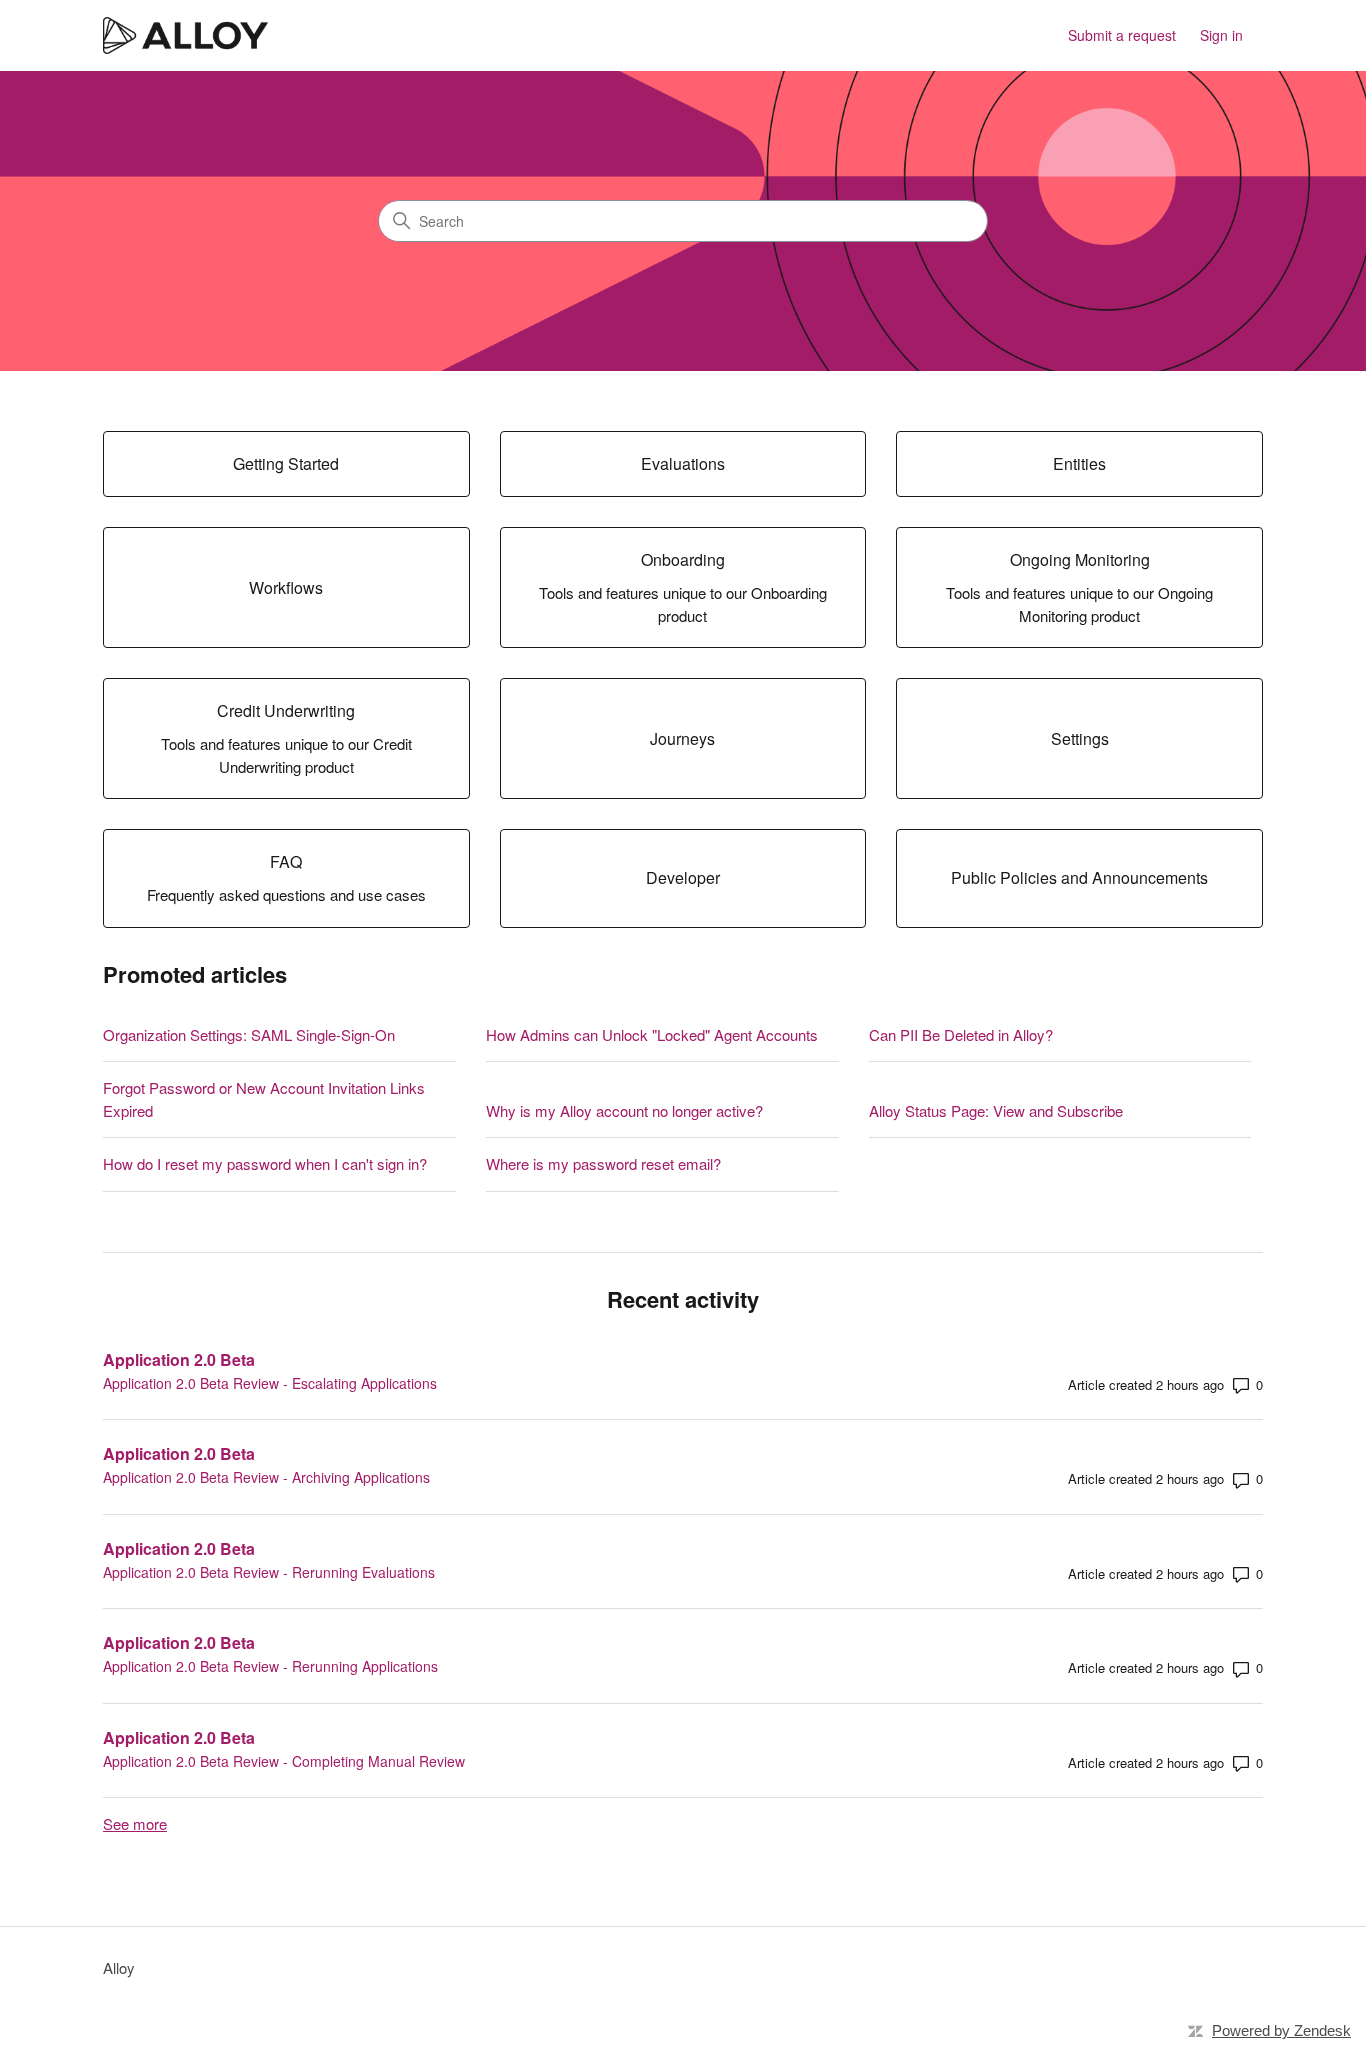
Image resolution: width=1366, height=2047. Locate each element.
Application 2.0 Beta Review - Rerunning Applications (270, 1666)
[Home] (185, 35)
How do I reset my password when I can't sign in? (265, 1163)
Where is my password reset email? (603, 1163)
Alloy (119, 1967)
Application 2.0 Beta (179, 1359)
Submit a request (1122, 35)
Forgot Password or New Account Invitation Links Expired (264, 1099)
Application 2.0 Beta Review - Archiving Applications (266, 1477)
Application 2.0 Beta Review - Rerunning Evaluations (269, 1572)
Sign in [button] (1221, 35)
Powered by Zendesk (1281, 2030)
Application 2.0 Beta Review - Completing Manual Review (284, 1761)
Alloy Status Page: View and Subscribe (996, 1110)
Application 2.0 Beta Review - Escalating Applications (270, 1383)
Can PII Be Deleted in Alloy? (961, 1034)
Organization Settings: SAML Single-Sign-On (249, 1034)
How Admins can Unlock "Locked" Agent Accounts (652, 1034)
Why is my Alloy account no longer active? (624, 1110)
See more (135, 1823)
